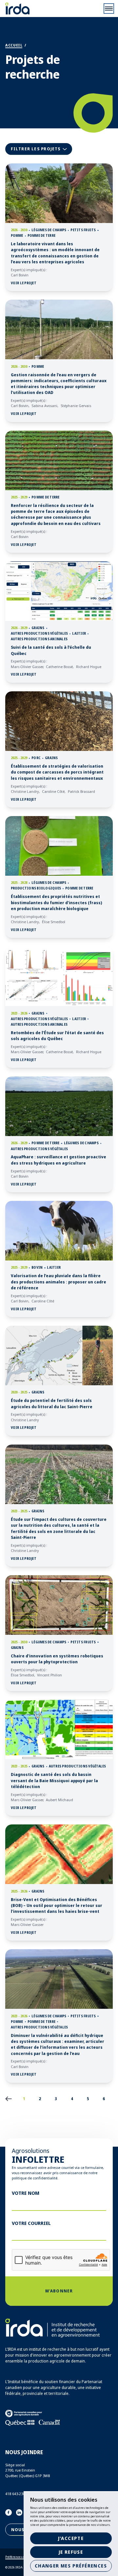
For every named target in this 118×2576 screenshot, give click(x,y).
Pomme (17, 236)
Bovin (37, 1268)
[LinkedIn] (19, 2512)
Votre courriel (31, 2223)
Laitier (79, 634)
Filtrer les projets (41, 150)
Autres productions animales (39, 639)
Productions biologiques (36, 888)
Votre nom (26, 2193)
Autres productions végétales (39, 634)
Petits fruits (83, 230)
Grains (38, 628)
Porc (36, 758)
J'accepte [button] (71, 2538)
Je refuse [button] (71, 2552)
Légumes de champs (49, 230)
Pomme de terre (41, 236)
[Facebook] (9, 2512)
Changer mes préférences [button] (71, 2566)
